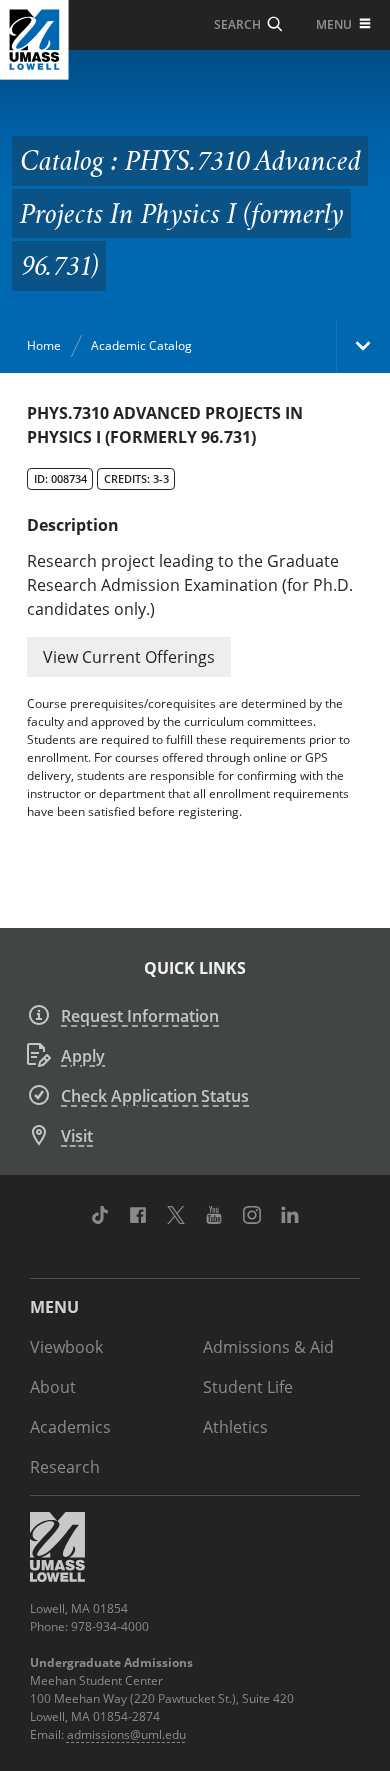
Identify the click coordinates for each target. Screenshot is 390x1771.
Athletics (235, 1427)
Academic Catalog (141, 345)
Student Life (248, 1387)
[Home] (34, 40)
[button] (129, 657)
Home (44, 345)
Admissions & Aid (268, 1347)
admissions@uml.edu (126, 1734)
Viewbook (66, 1347)
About (53, 1387)
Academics (70, 1427)
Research (65, 1467)
